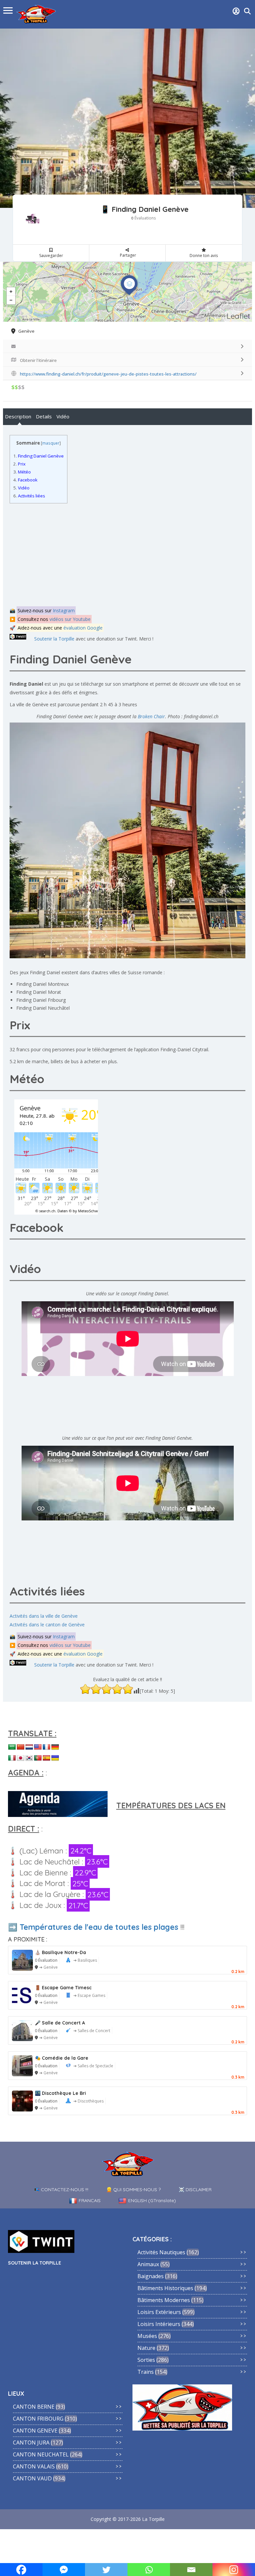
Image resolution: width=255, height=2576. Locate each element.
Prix (19, 464)
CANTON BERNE (34, 2407)
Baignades (151, 2276)
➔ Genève (48, 1967)
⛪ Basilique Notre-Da (60, 1952)
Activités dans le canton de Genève (47, 1625)
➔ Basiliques (85, 1960)
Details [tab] (44, 416)
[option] (127, 118)
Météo (22, 472)
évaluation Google (83, 628)
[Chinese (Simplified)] (21, 1747)
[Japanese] (21, 1758)
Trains (146, 2372)
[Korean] (29, 1758)
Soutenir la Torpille (54, 639)
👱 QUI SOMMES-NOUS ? (133, 2190)
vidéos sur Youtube (70, 619)
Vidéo (21, 488)
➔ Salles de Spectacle (93, 2066)
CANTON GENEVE (35, 2431)
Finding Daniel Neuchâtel (43, 1008)
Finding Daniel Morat (39, 992)
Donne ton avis (204, 256)
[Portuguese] (38, 1758)
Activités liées (29, 496)
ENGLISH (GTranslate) (152, 2200)
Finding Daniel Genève (39, 456)
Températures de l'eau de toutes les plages (99, 1927)
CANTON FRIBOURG (38, 2419)
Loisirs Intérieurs (159, 2324)
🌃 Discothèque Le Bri (60, 2093)
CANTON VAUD (32, 2478)
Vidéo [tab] (63, 416)
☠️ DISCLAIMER (195, 2190)
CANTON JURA (31, 2443)
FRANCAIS (90, 2200)
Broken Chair (151, 716)
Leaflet (239, 316)
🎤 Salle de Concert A (60, 2023)
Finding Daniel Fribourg (41, 1000)
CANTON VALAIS (34, 2466)
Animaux (148, 2264)
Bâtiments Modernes (164, 2300)
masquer (51, 443)
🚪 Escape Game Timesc (63, 1988)
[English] (38, 1747)
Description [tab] (18, 416)
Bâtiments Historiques (165, 2288)
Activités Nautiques (161, 2252)
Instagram (64, 610)
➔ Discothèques (88, 2101)
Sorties (146, 2360)
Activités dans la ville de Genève (44, 1616)
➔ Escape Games (89, 1995)
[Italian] (12, 1758)
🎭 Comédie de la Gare (62, 2058)
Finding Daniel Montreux (42, 984)
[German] (55, 1747)
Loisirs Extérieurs (159, 2312)
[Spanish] (46, 1758)
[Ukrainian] (55, 1758)
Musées (147, 2336)
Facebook (25, 480)
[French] (46, 1747)
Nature (146, 2348)
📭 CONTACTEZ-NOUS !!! (61, 2190)
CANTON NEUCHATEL (41, 2454)
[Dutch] (29, 1747)
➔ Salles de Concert (92, 2031)
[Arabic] (12, 1747)
